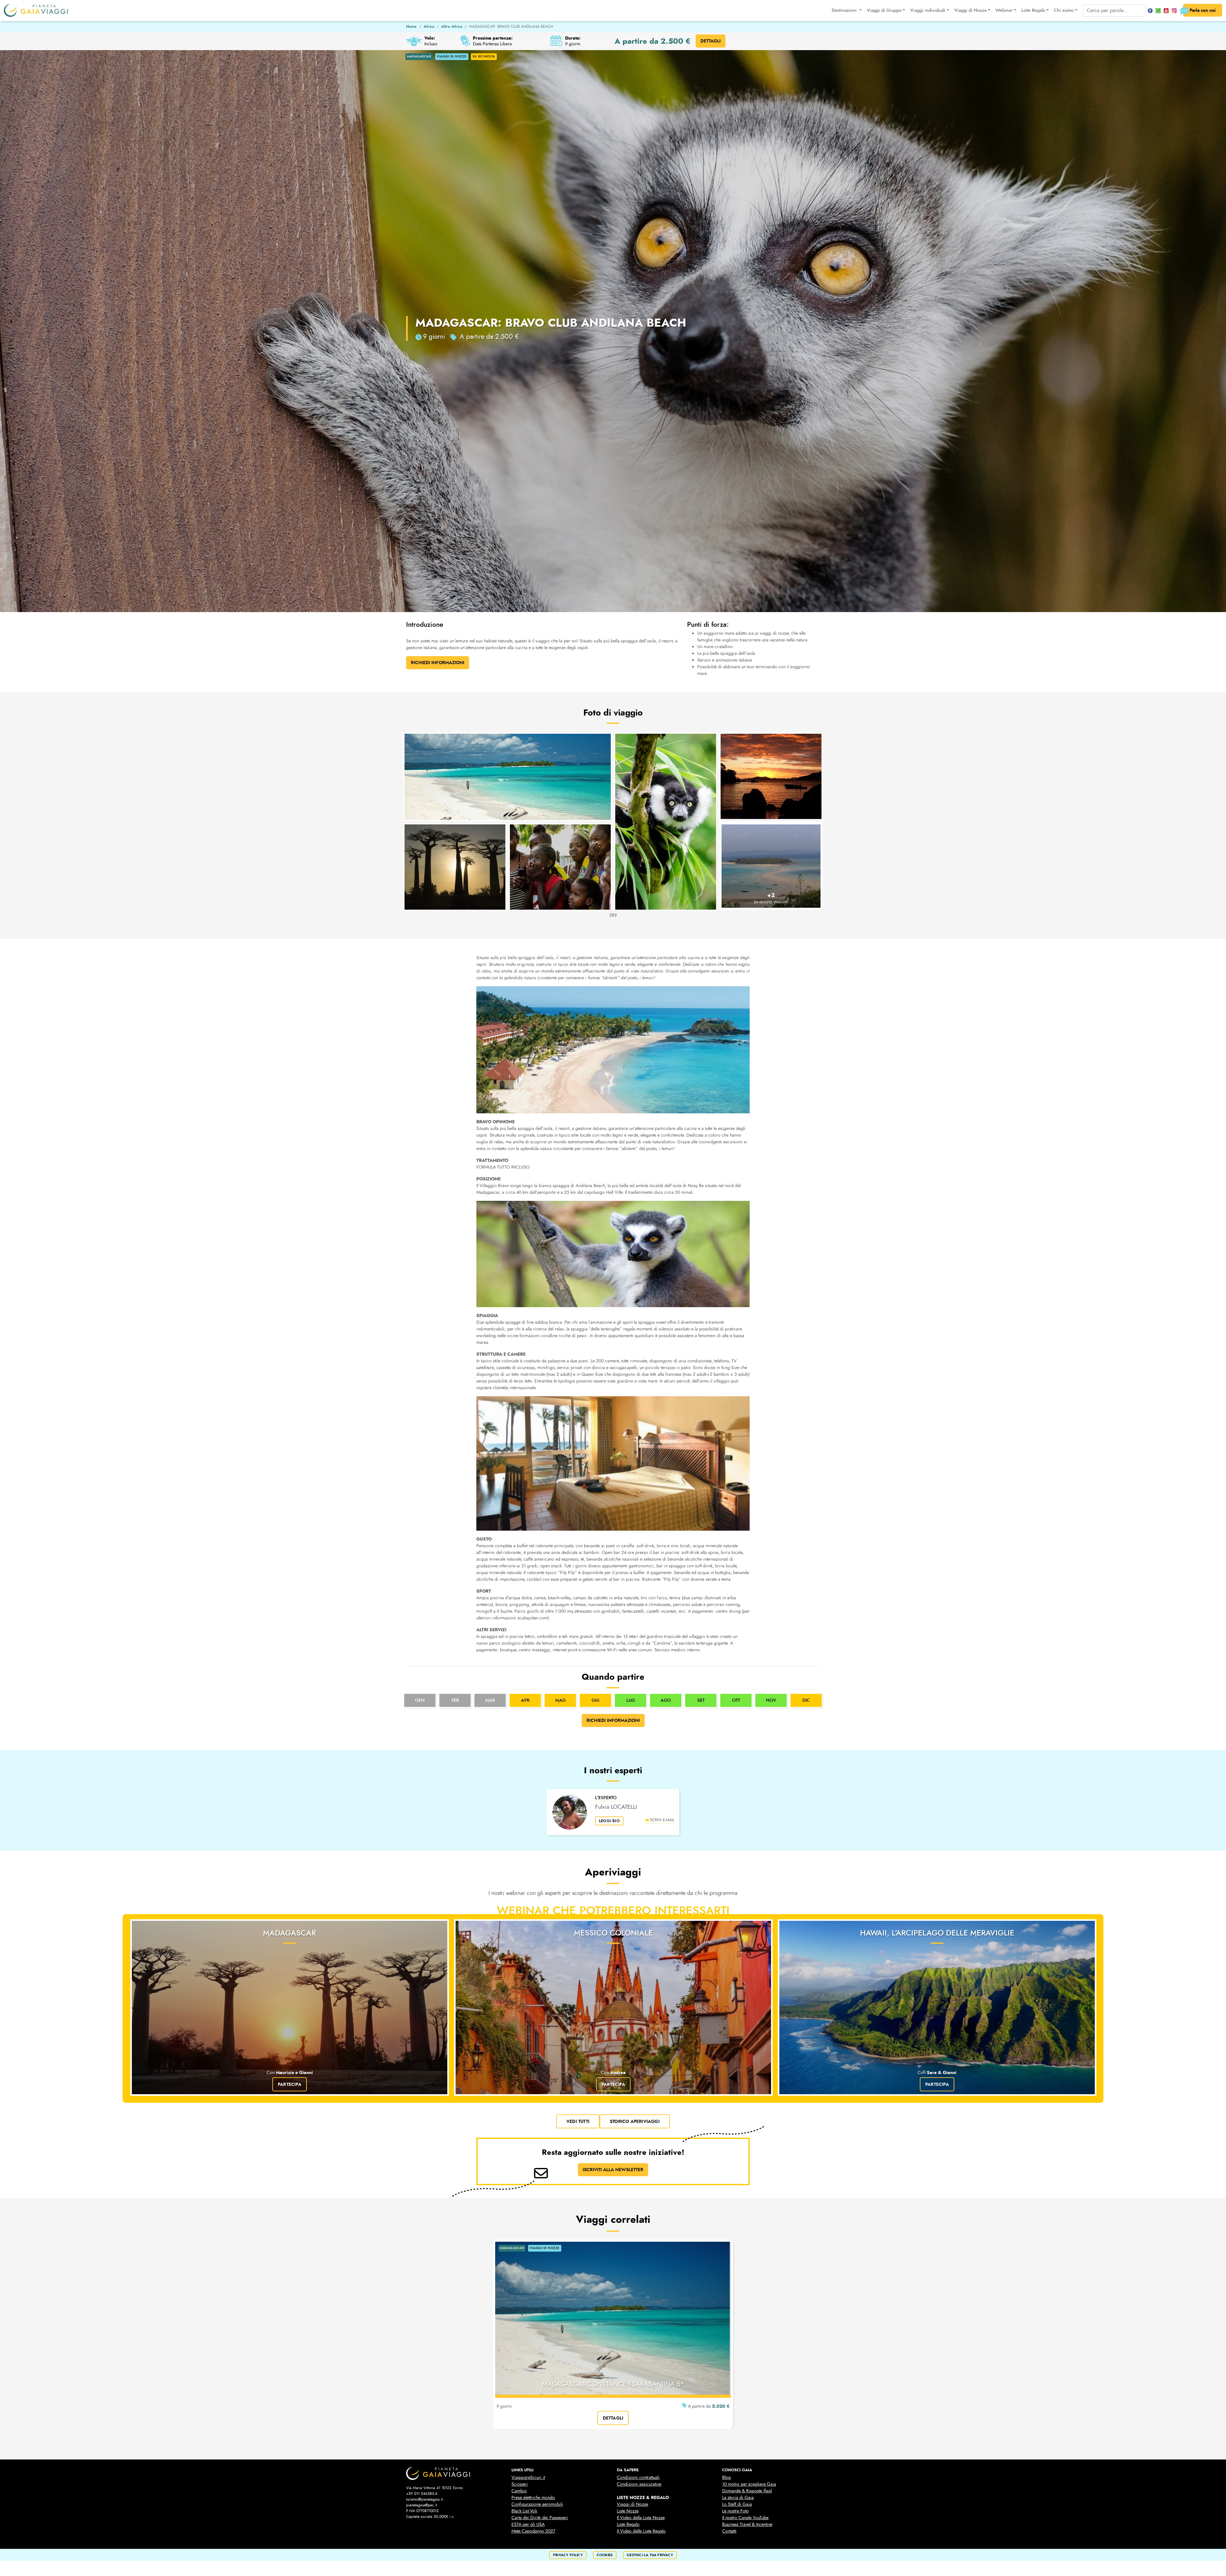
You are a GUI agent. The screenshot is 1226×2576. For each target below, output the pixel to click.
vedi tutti (578, 2121)
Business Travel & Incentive (747, 2524)
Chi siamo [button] (1064, 10)
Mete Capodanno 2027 (533, 2531)
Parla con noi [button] (1203, 10)
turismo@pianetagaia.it (424, 2499)
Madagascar (290, 1933)
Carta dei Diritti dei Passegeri (540, 2518)
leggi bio (609, 1821)
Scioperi (520, 2484)
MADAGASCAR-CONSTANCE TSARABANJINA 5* (613, 2384)
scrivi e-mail (662, 1820)
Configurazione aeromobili (537, 2504)
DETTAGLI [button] (711, 41)
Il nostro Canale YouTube (745, 2518)
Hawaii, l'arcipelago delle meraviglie (937, 1933)
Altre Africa (452, 27)
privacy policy (568, 2555)
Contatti (729, 2531)
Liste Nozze (628, 2511)
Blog (727, 2478)
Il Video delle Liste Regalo (641, 2531)
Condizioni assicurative (639, 2484)
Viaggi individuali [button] (928, 10)
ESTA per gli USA (528, 2524)
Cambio (519, 2491)
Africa (429, 27)
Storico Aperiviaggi (635, 2121)
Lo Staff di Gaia (737, 2504)
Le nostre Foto (735, 2511)
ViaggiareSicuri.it (528, 2478)
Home (411, 27)
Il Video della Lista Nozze (641, 2518)
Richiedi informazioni (613, 1720)
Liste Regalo (628, 2524)
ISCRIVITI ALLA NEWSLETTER (613, 2170)
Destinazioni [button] (845, 10)
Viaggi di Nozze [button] (971, 10)
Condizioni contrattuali (638, 2478)
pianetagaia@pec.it (422, 2505)
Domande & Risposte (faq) (747, 2491)
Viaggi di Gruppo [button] (884, 10)
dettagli (613, 2418)
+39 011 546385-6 (422, 2494)
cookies (605, 2555)
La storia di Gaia (738, 2498)
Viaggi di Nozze (632, 2504)
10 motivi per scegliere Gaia (749, 2484)
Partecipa (290, 2084)
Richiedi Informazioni (438, 663)
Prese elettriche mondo (533, 2498)
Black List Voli (524, 2511)
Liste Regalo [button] (1033, 10)
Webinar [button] (1004, 10)
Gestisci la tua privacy (650, 2555)
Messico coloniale (613, 1933)
